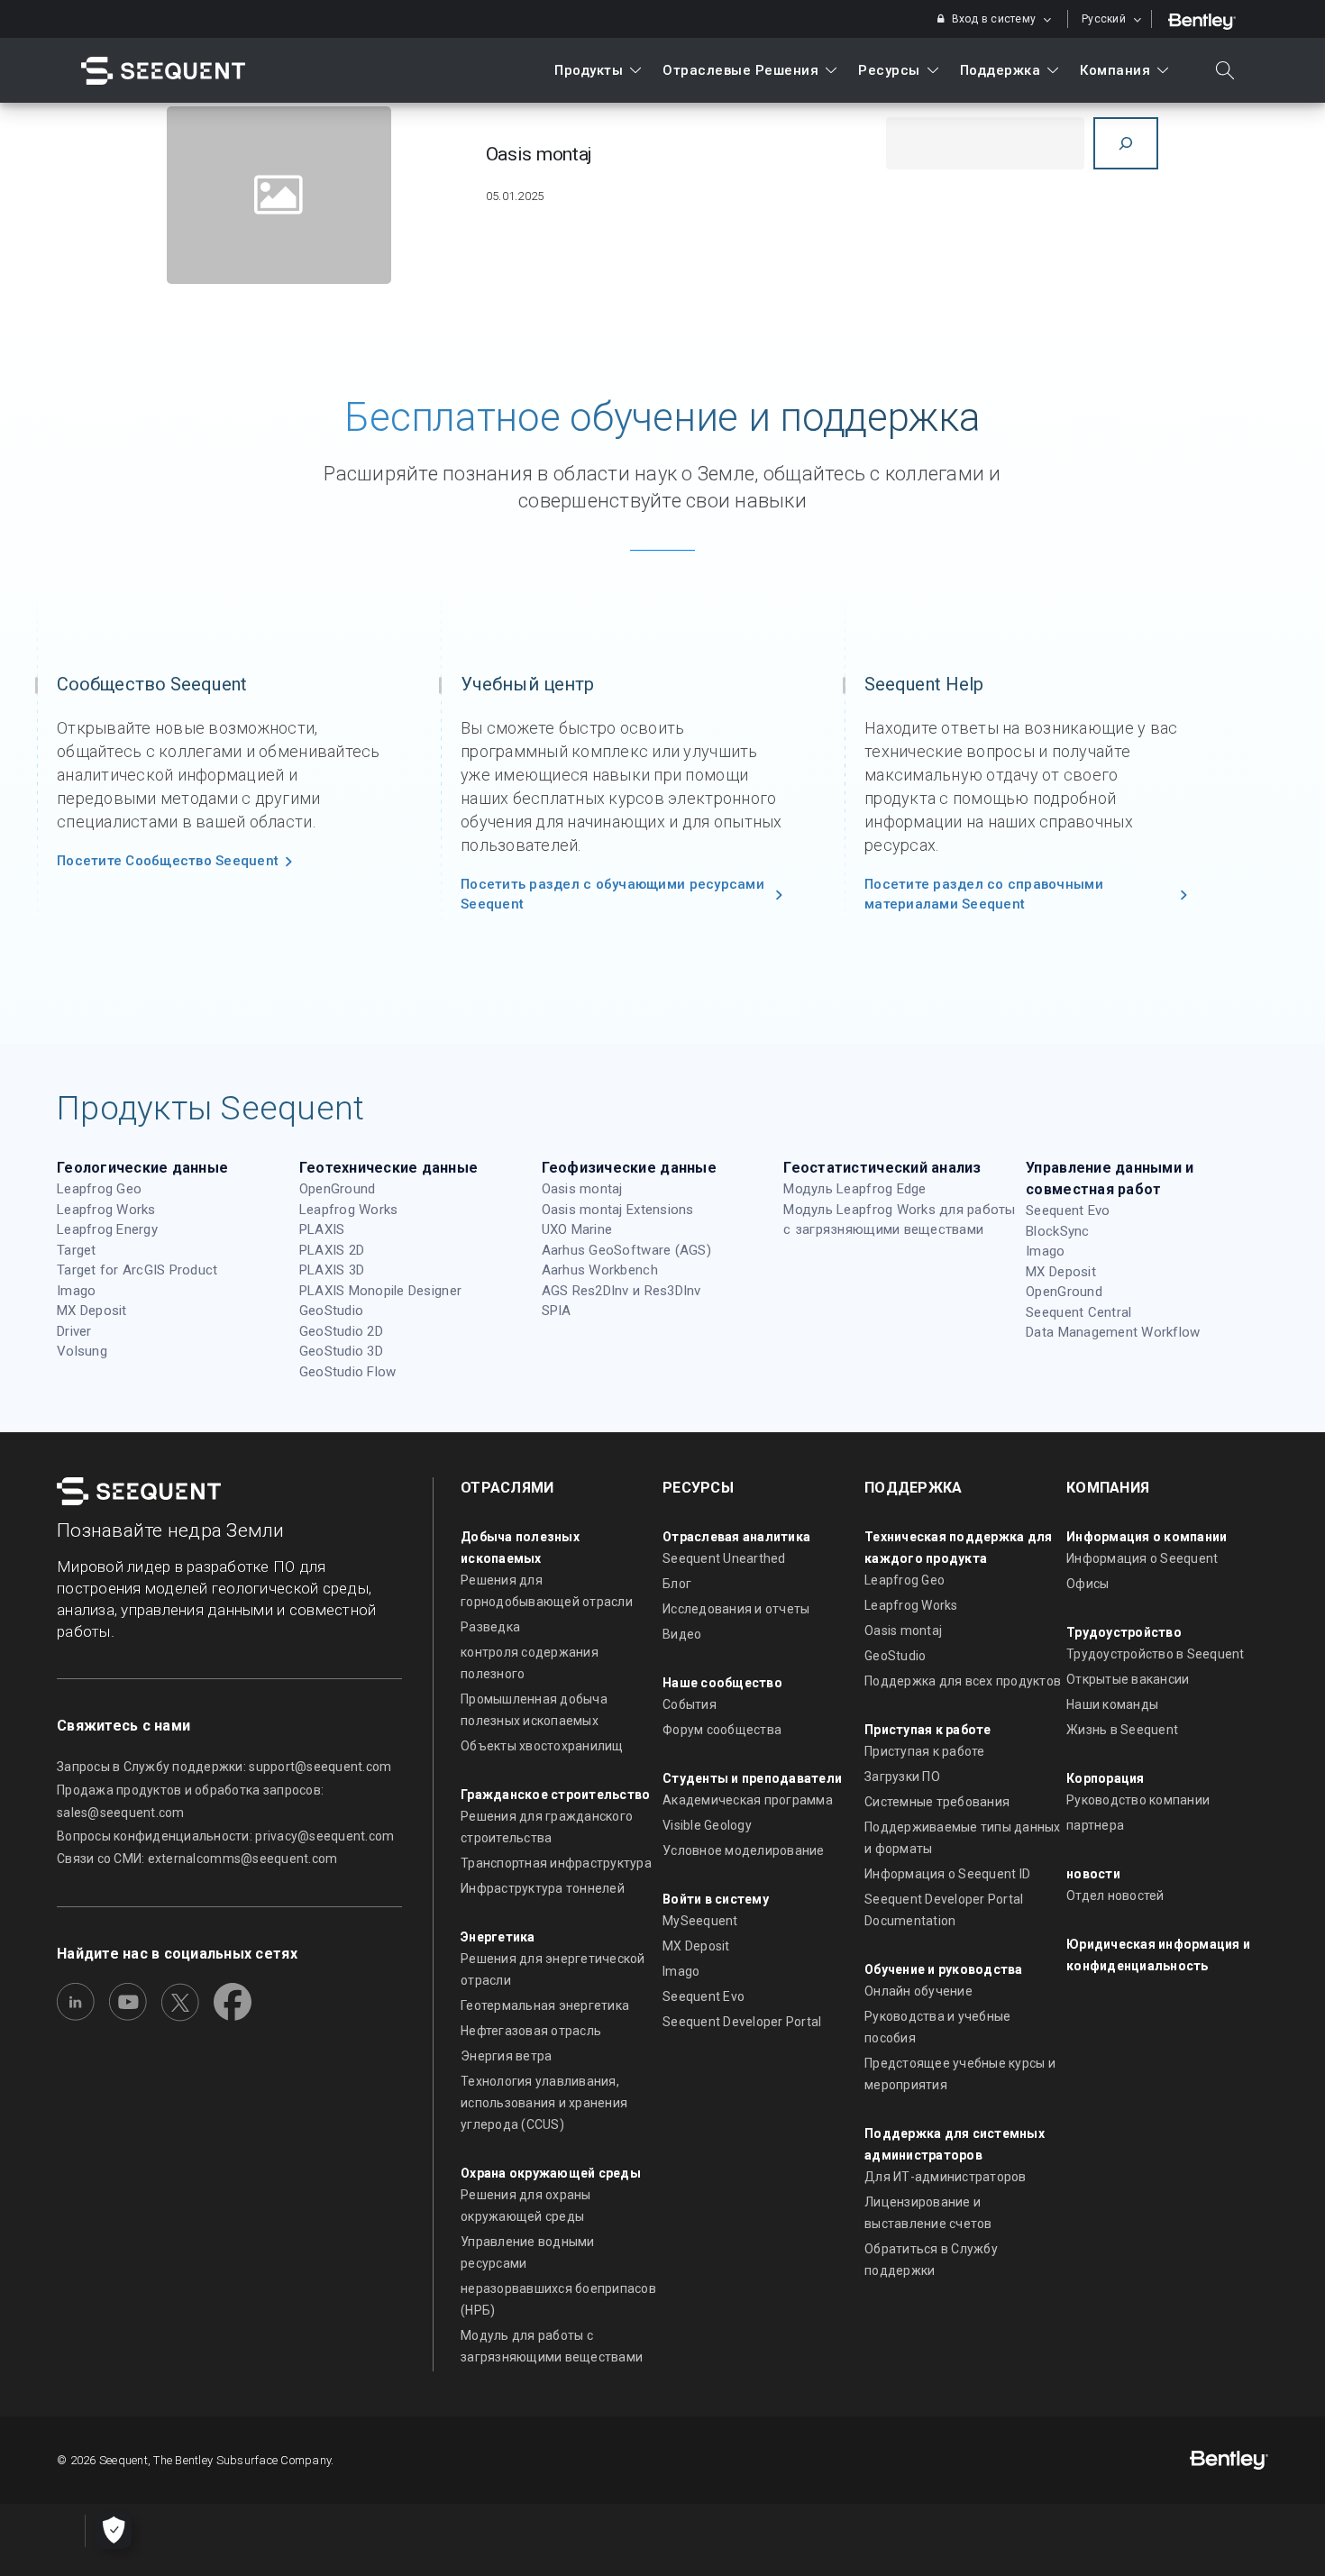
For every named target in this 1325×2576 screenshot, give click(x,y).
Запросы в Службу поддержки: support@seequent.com (224, 1767)
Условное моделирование (744, 1850)
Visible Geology (707, 1825)
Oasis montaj (582, 1189)
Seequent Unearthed (724, 1558)
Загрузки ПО (902, 1777)
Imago (76, 1291)
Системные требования (937, 1802)
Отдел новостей (1115, 1895)
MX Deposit (92, 1311)
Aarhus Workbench (600, 1270)
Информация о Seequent (1142, 1558)
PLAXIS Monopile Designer (380, 1291)
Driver (74, 1331)
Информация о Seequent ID (947, 1874)
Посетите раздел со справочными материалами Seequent (984, 895)
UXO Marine (577, 1229)
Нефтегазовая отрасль (531, 2031)
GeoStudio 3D (341, 1351)
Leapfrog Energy (107, 1229)
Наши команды (1112, 1704)
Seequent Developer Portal (742, 2022)
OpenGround (338, 1189)
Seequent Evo (1068, 1210)
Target (77, 1250)
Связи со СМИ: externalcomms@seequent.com (197, 1859)
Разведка (490, 1627)
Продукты (589, 70)
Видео (682, 1634)
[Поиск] (1126, 143)
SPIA (557, 1311)
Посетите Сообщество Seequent (168, 861)
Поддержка (1001, 70)
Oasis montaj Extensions (618, 1210)
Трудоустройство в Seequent (1156, 1654)
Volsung (82, 1351)
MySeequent (700, 1921)
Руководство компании (1138, 1800)
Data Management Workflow (1113, 1332)
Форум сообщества (722, 1730)
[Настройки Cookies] (114, 2531)
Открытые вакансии (1128, 1679)
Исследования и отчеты (736, 1609)
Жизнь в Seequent (1122, 1730)
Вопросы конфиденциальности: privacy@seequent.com (225, 1836)
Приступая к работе (925, 1751)
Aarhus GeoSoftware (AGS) (626, 1250)
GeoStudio (331, 1311)
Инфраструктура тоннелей (543, 1888)
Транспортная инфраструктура (556, 1863)
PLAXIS (322, 1229)
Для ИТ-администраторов (946, 2177)
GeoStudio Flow (348, 1372)
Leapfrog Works (106, 1210)
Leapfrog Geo (99, 1189)
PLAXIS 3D (332, 1270)
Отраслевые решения (740, 70)
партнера (1095, 1825)
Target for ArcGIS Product (137, 1270)
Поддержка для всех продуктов (963, 1681)
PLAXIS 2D (332, 1250)
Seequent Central (1078, 1312)
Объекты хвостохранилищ (542, 1746)
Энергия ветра (506, 2056)
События (690, 1704)
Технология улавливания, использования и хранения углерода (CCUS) (544, 2103)
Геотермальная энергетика (545, 2005)
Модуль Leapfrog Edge (854, 1189)
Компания (1115, 70)
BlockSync (1057, 1231)
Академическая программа (748, 1800)
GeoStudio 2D (341, 1331)
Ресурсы (889, 70)
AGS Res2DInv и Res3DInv (621, 1291)
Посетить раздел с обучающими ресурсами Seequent (612, 895)
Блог (677, 1584)
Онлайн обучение (918, 1991)
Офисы (1087, 1584)
